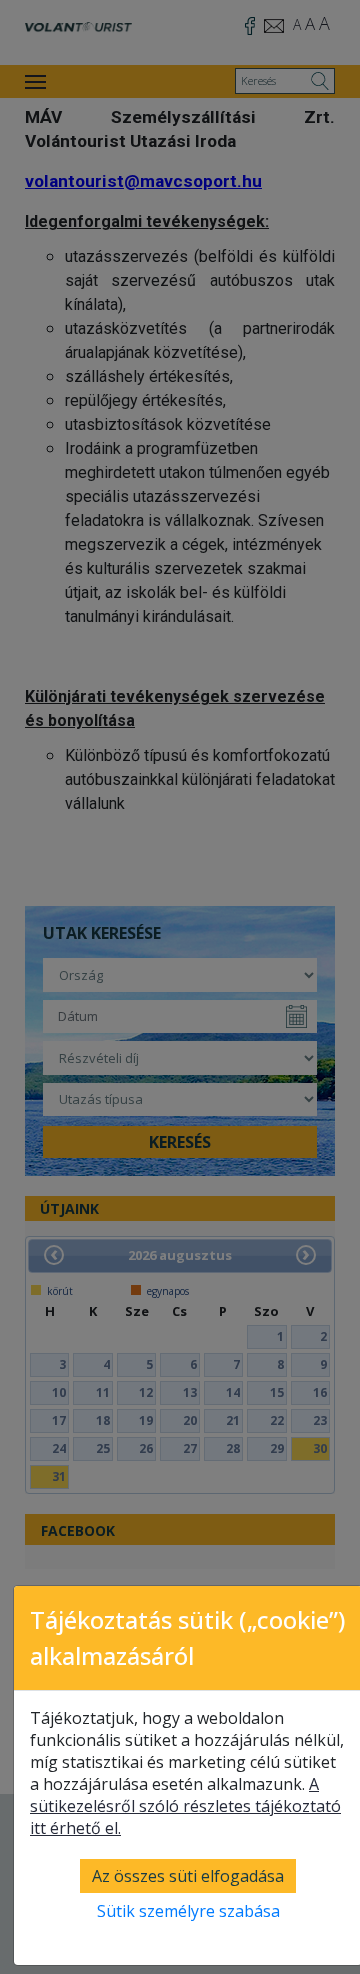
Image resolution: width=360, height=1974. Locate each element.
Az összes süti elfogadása (188, 1876)
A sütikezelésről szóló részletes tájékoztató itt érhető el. (185, 1806)
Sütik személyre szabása (188, 1911)
